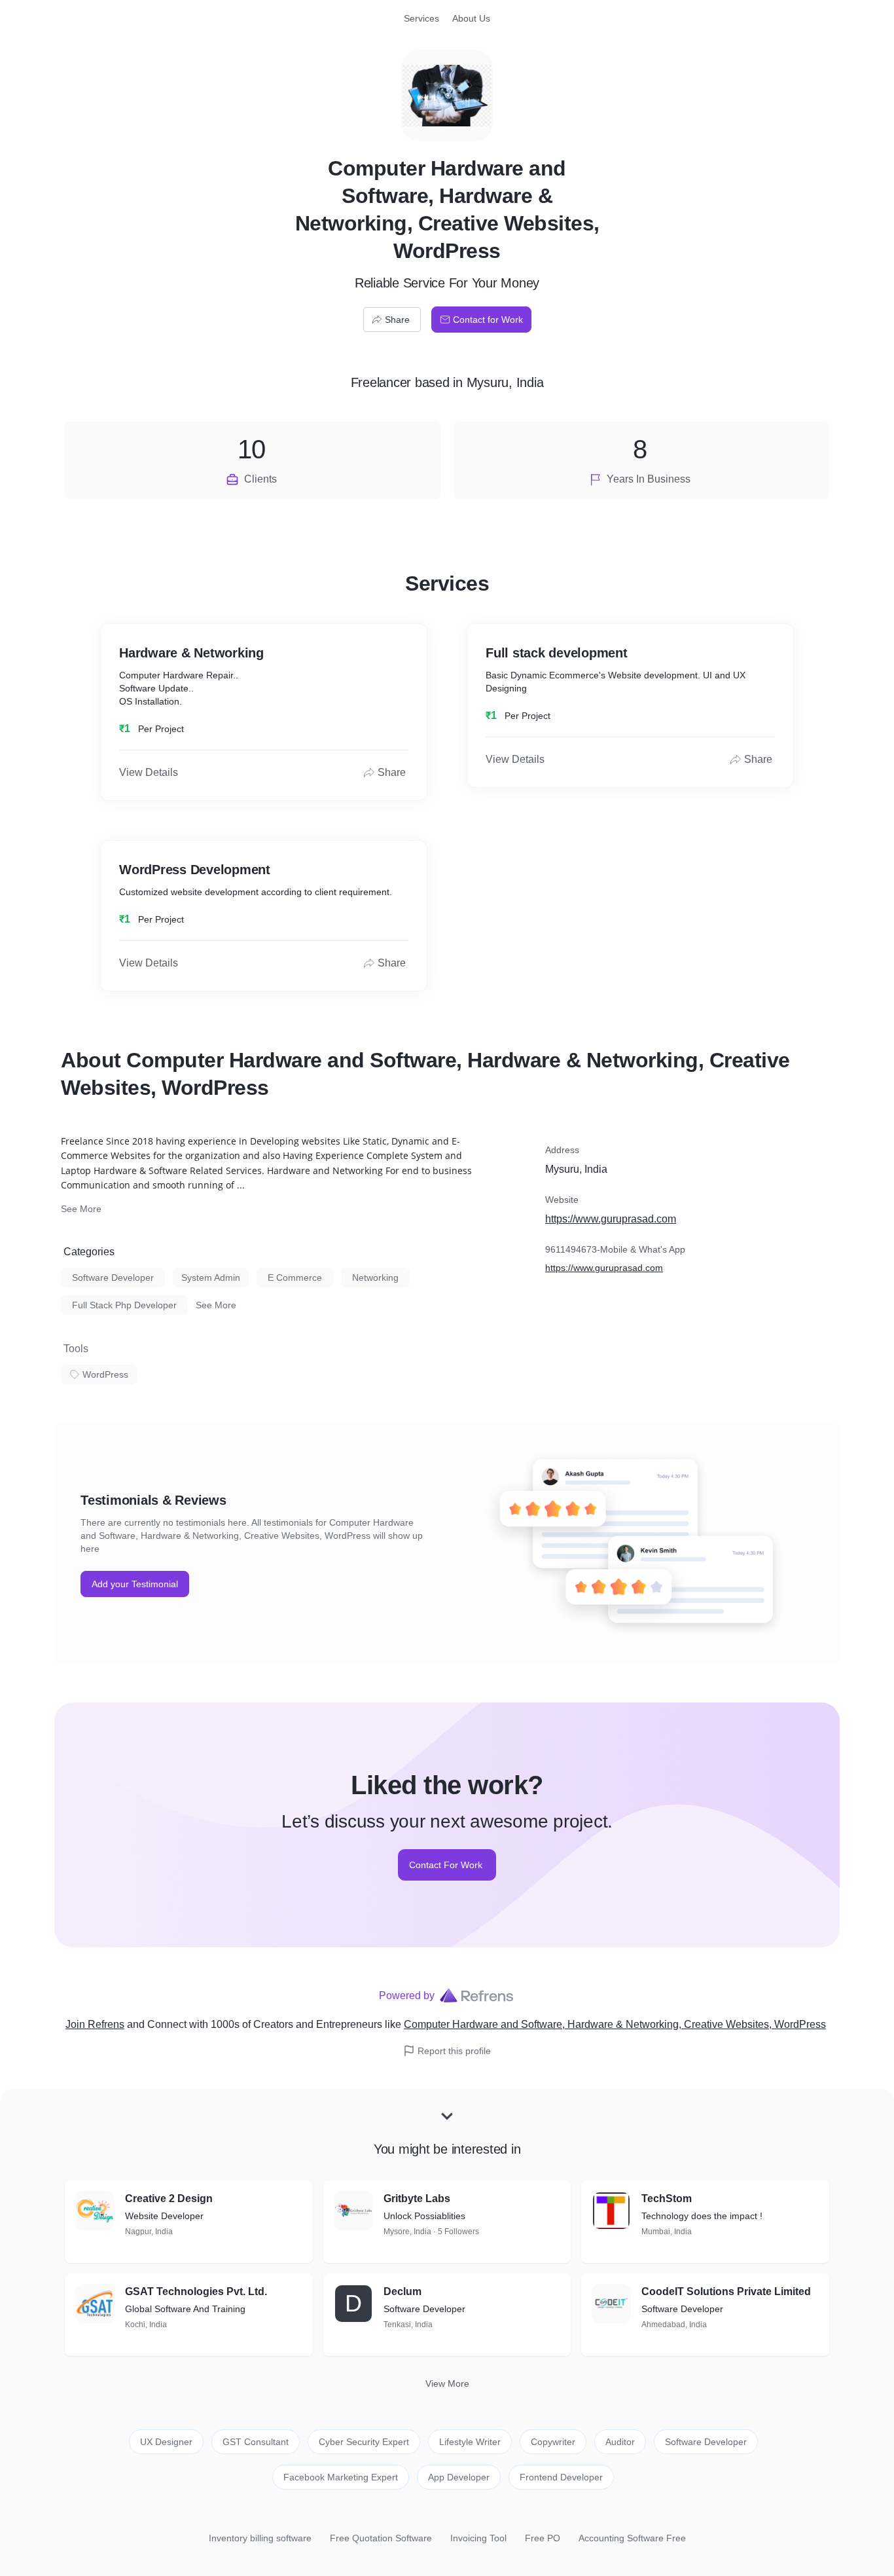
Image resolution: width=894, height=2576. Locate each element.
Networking (375, 1278)
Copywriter (553, 2442)
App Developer (459, 2477)
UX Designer (166, 2442)
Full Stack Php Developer (124, 1305)
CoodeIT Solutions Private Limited (726, 2291)
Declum (402, 2291)
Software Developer (113, 1278)
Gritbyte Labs (417, 2199)
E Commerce (295, 1278)
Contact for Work (488, 320)
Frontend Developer (561, 2477)
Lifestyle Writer (470, 2442)
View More (447, 2383)
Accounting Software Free (632, 2538)
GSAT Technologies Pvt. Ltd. (196, 2291)
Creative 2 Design (169, 2199)
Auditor (620, 2442)
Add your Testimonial (135, 1584)
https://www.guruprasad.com (611, 1219)
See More (81, 1209)
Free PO (543, 2538)
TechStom (667, 2199)
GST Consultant (256, 2442)
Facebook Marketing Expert (341, 2477)
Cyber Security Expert (364, 2442)
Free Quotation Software (381, 2538)
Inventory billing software (260, 2538)
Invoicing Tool (478, 2538)
